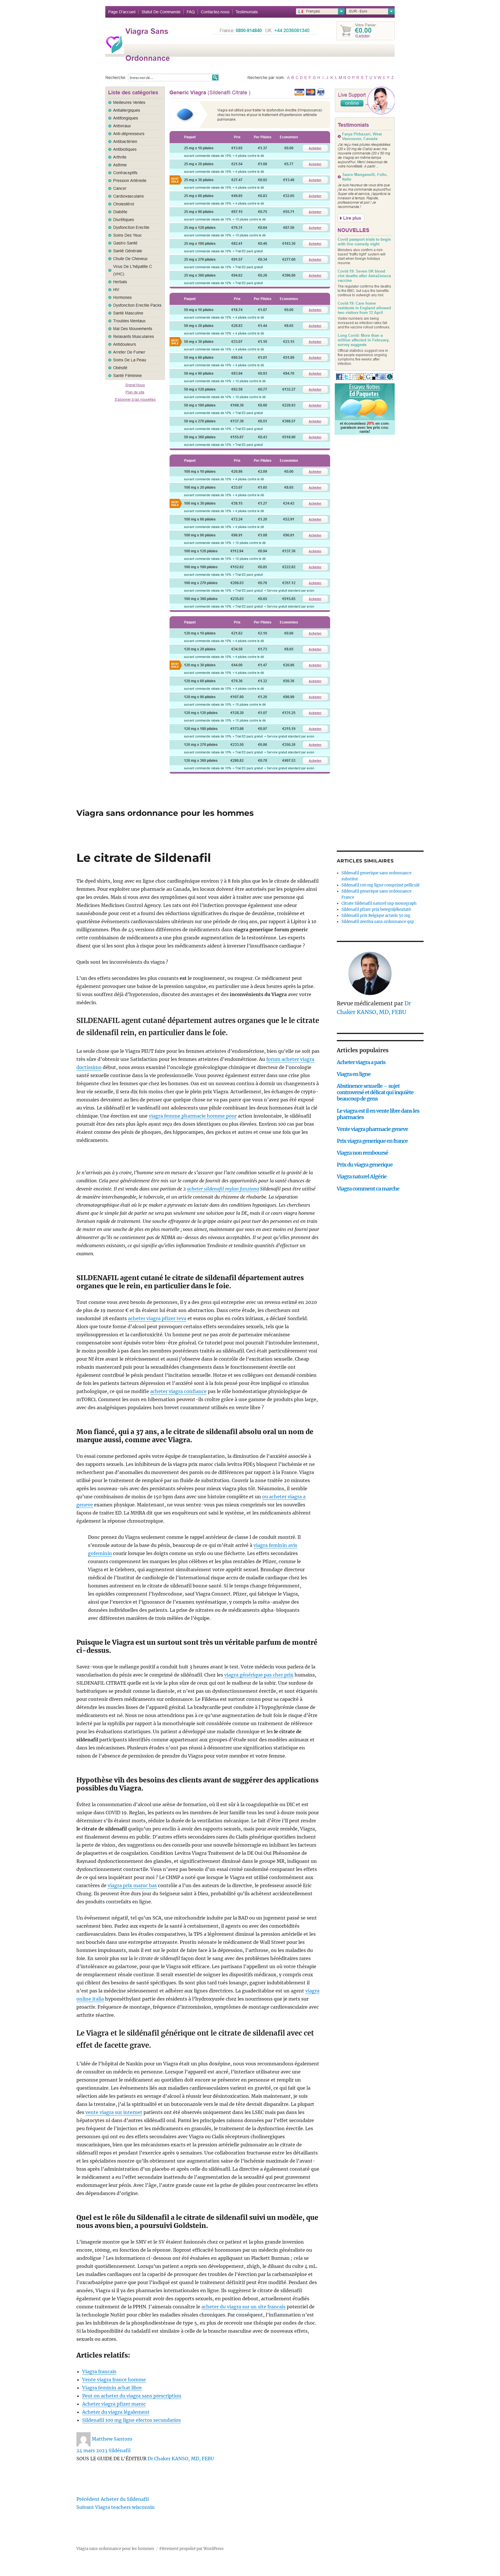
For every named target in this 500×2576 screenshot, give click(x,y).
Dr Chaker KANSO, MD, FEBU (181, 2459)
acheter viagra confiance (178, 1391)
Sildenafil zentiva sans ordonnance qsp (378, 922)
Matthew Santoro (112, 2439)
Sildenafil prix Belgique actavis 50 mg (376, 916)
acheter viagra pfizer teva (157, 1318)
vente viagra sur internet (114, 2112)
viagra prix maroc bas (132, 1885)
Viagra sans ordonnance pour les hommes (165, 813)
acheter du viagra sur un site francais (243, 2307)
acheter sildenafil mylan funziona (223, 1189)
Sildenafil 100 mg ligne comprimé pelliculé (380, 885)
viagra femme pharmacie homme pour (193, 1116)
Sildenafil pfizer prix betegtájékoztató (376, 909)
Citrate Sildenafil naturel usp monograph (379, 903)
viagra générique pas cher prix (259, 1675)
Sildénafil (120, 2450)
